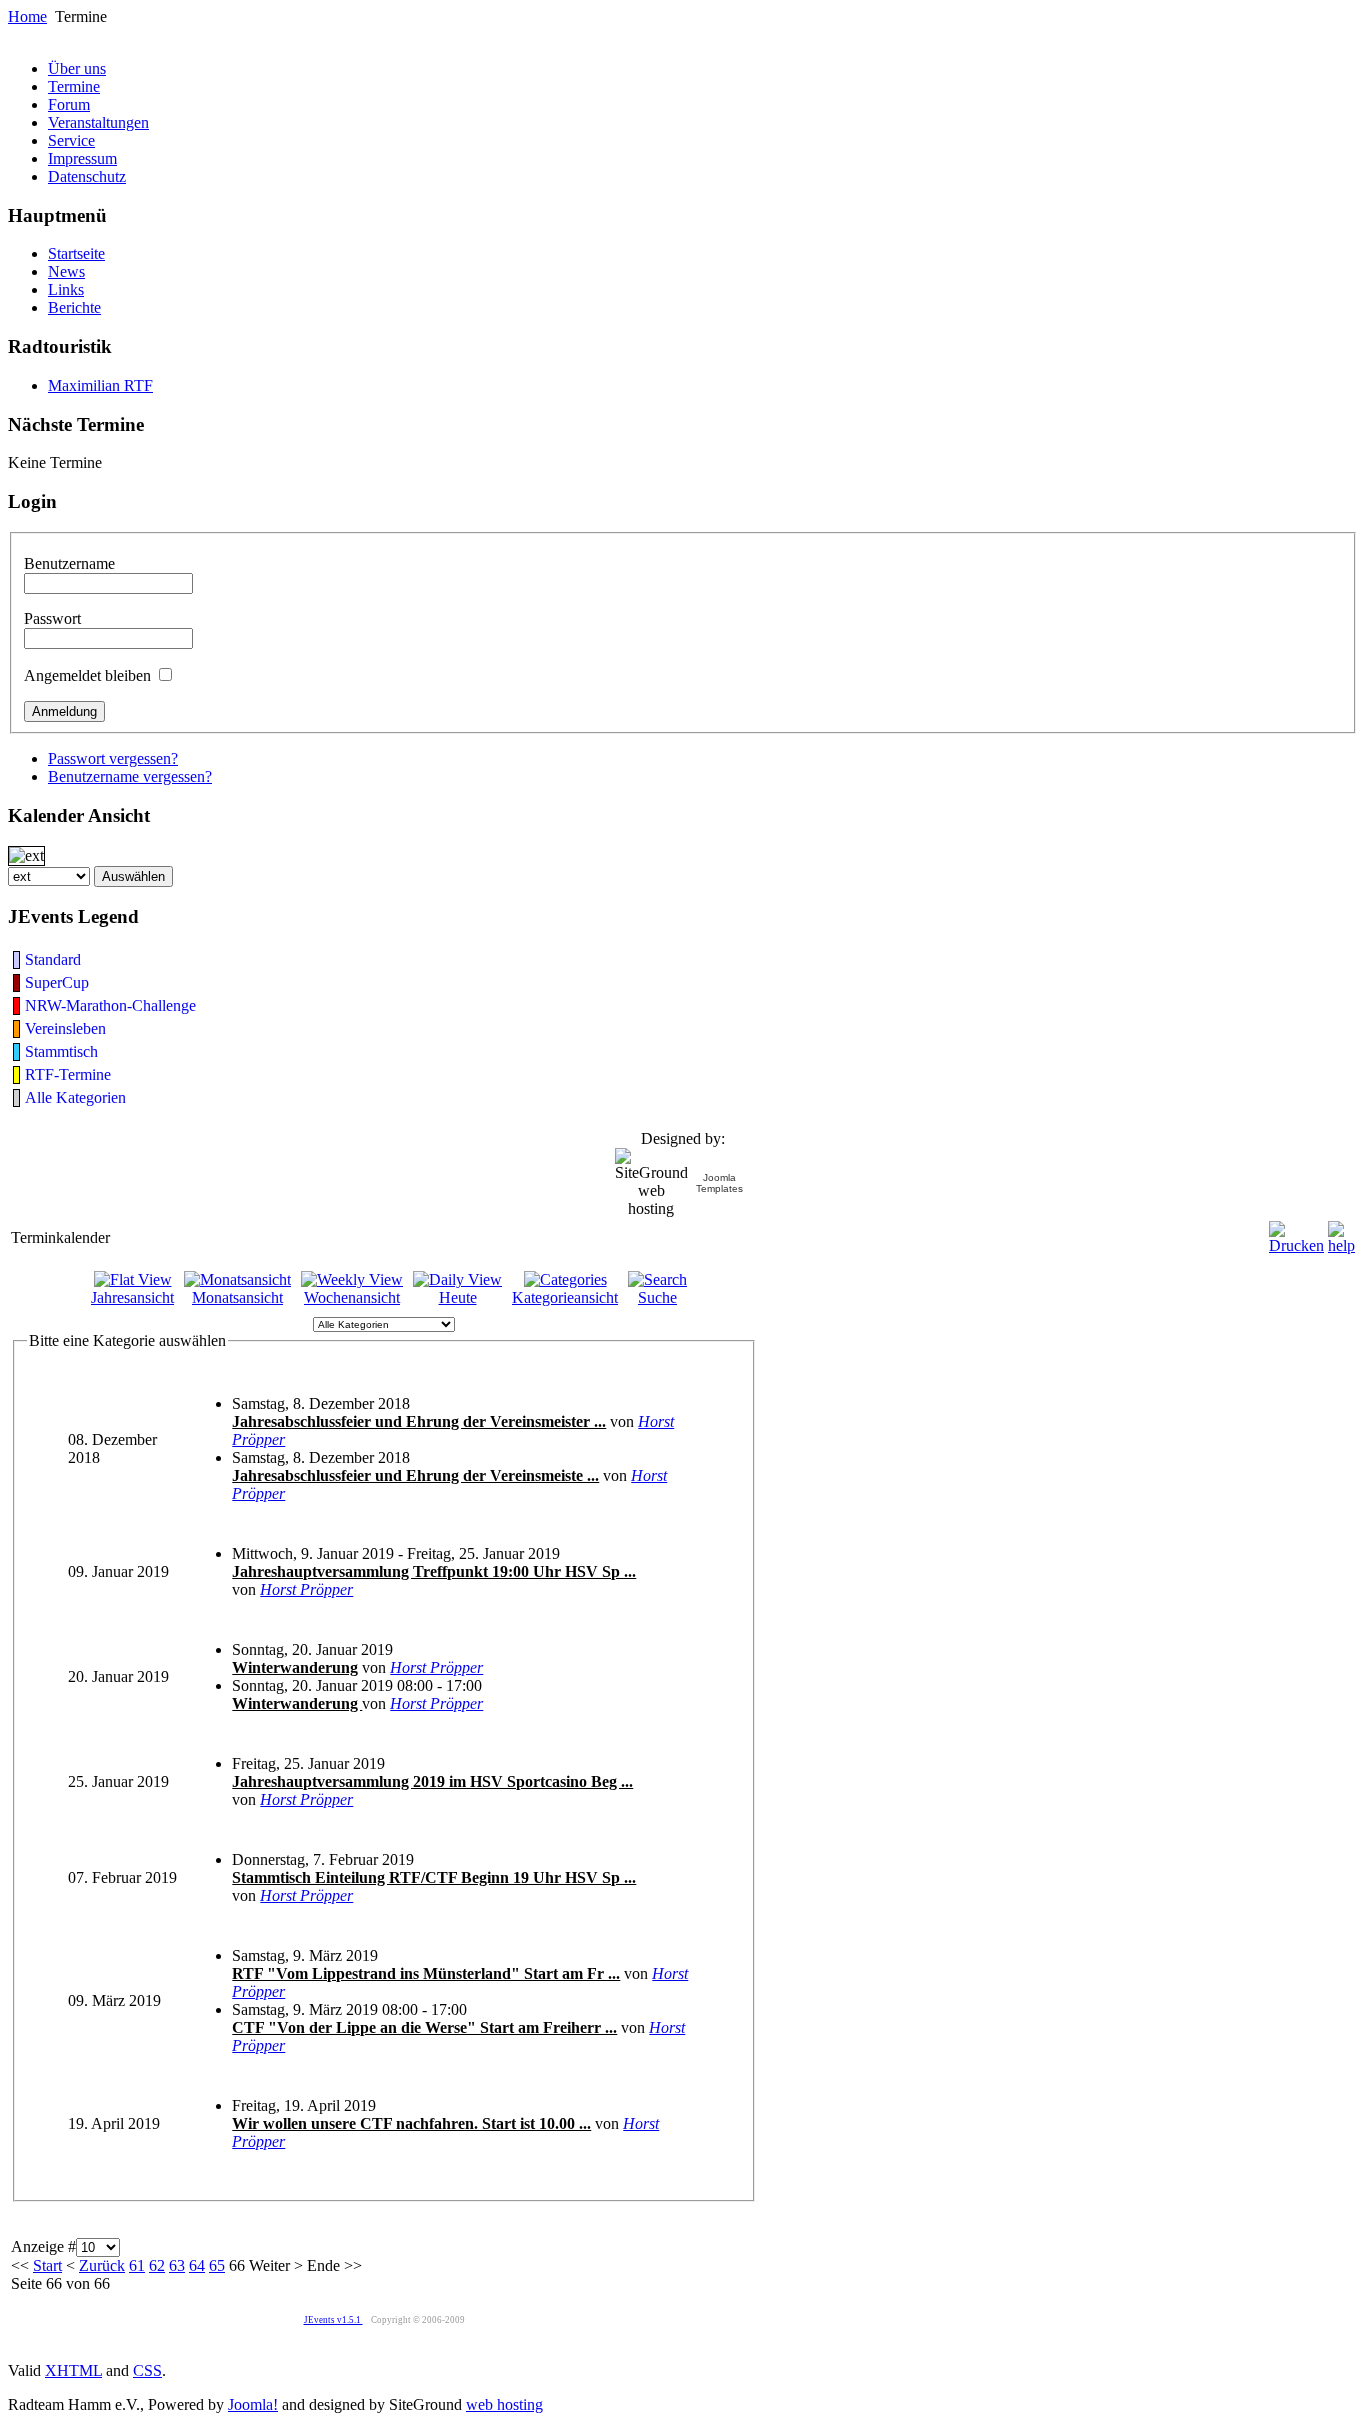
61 (137, 2265)
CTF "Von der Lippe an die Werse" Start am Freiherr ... (424, 2027)
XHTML (73, 2370)
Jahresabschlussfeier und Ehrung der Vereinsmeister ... (419, 1421)
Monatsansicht (237, 1297)
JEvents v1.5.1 (333, 2320)
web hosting (504, 2404)
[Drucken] (1296, 1232)
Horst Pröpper (306, 1589)
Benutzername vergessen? (130, 776)
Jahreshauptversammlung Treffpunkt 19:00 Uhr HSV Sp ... (434, 1571)
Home (27, 16)
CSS (147, 2370)
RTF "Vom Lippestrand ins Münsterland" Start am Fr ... (426, 1973)
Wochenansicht (352, 1297)
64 (197, 2265)
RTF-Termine (68, 1074)
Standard (53, 959)
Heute (458, 1297)
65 (217, 2265)
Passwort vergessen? (113, 758)
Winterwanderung (295, 1667)
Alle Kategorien (75, 1097)
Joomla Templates (719, 1183)
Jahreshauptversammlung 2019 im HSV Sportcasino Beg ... (432, 1781)
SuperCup (57, 982)
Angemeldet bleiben (87, 675)
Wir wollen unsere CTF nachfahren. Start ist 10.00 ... (411, 2123)
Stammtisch (61, 1051)
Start (47, 2265)
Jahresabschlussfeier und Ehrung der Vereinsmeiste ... (415, 1475)
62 (157, 2265)
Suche (657, 1297)
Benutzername (69, 563)
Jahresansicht (132, 1297)
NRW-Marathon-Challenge (110, 1005)
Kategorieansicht (565, 1297)
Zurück (102, 2265)
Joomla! (253, 2404)
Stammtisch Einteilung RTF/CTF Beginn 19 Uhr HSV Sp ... (434, 1877)
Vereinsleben (65, 1028)
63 (177, 2265)
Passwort (52, 618)
